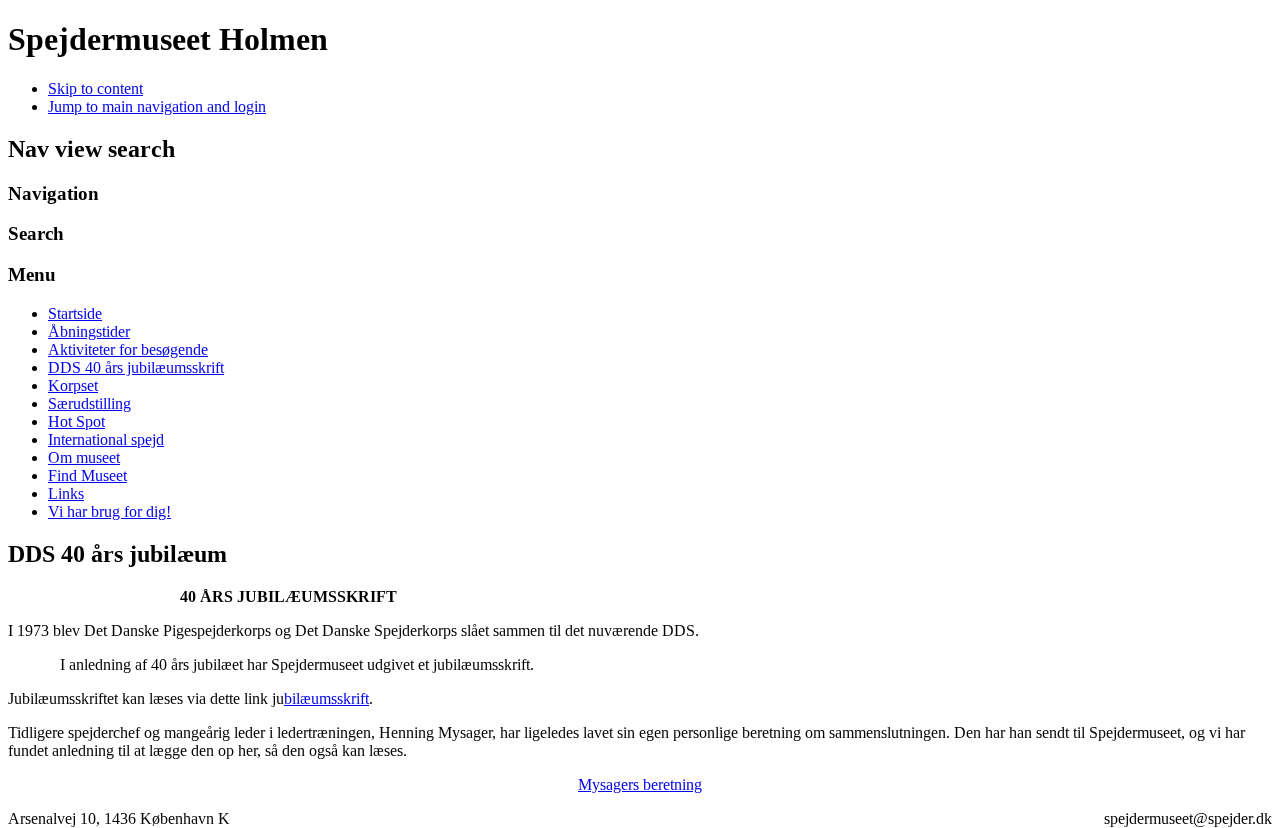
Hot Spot (76, 421)
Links (66, 493)
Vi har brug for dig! (109, 511)
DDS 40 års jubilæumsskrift (136, 367)
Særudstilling (89, 403)
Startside (75, 313)
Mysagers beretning (640, 784)
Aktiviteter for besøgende (128, 349)
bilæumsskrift (326, 698)
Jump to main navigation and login (157, 106)
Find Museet (87, 475)
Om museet (84, 457)
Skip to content (95, 88)
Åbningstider (89, 331)
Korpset (73, 385)
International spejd (106, 439)
